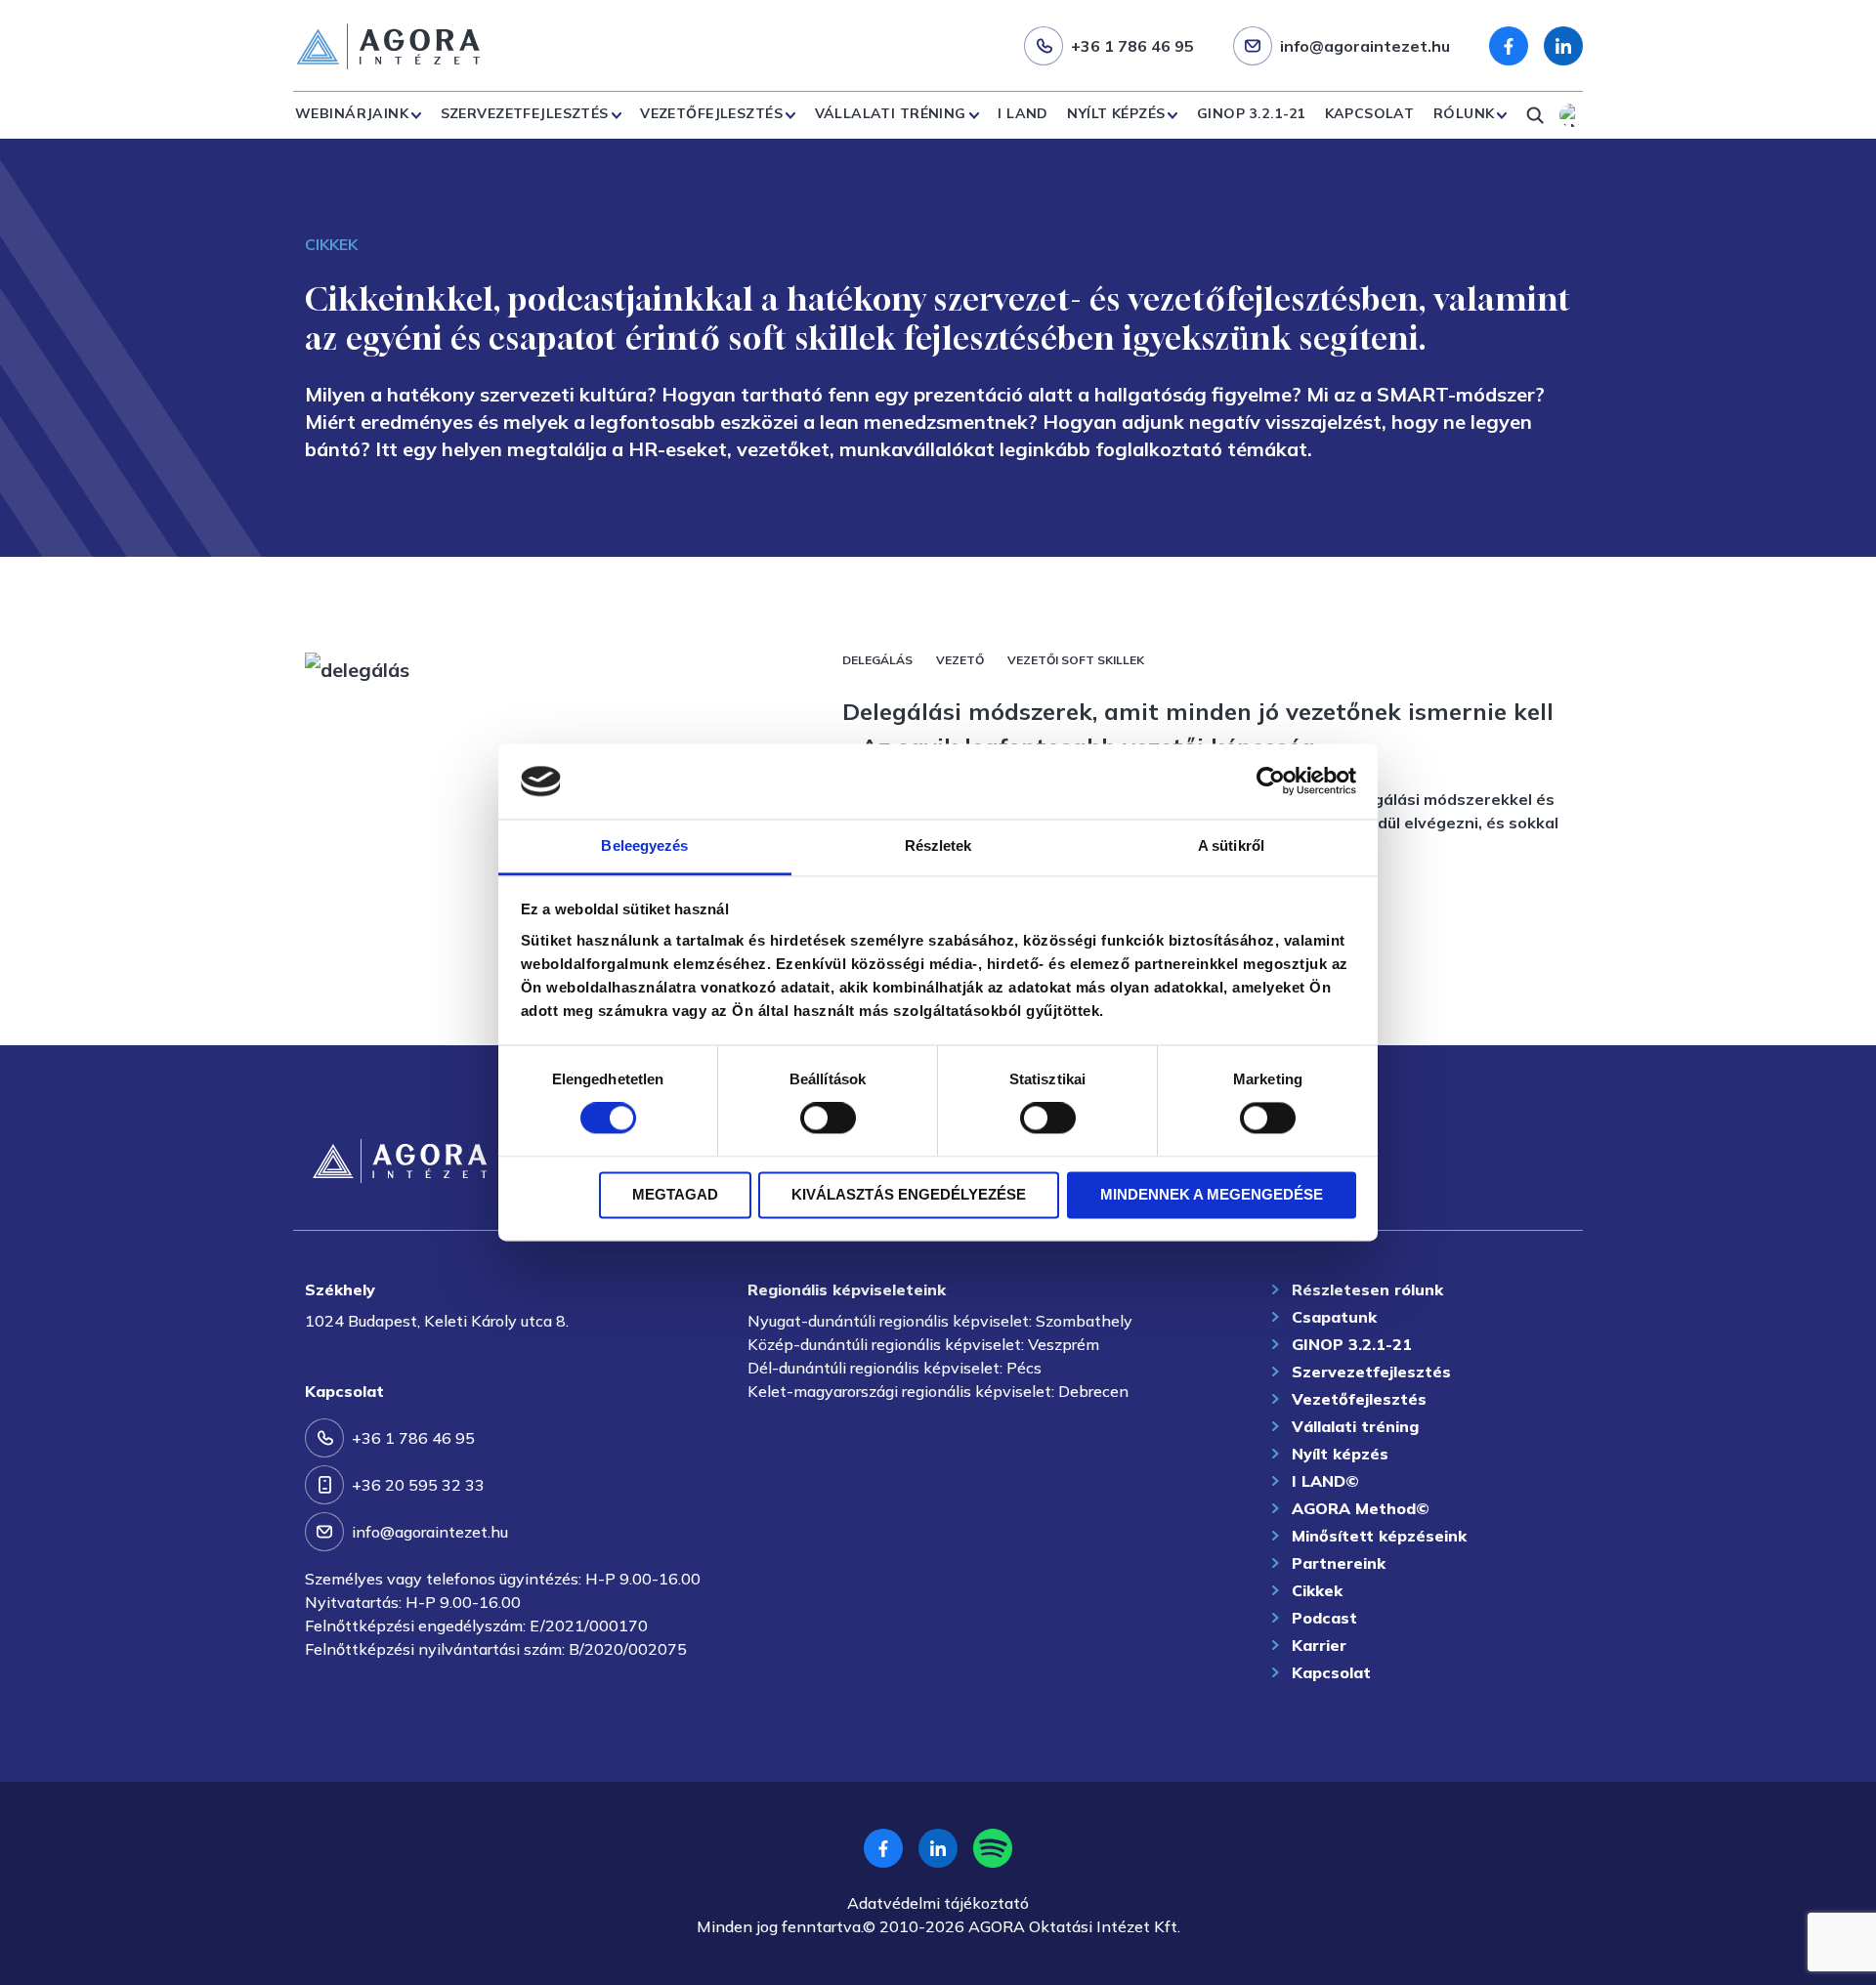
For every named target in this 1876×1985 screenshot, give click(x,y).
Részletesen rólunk (1367, 1289)
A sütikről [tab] (1231, 845)
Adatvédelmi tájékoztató (938, 1903)
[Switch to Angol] (1571, 115)
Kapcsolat (1370, 113)
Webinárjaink (352, 113)
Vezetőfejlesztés (711, 113)
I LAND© (1325, 1481)
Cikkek (1317, 1590)
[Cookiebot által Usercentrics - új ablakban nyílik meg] (1271, 781)
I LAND (1023, 113)
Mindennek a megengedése (1212, 1194)
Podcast (1324, 1618)
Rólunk (1464, 113)
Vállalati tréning (891, 113)
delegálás (877, 660)
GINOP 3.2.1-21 (1251, 113)
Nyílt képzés (1116, 113)
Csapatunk (1334, 1317)
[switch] (828, 1119)
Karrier (1319, 1645)
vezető (960, 660)
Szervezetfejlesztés (525, 113)
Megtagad (675, 1194)
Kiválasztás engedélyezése (909, 1194)
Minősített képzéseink (1379, 1536)
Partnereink (1339, 1563)
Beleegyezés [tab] (644, 845)
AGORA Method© (1361, 1508)
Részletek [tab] (938, 845)
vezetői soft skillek (1076, 660)
